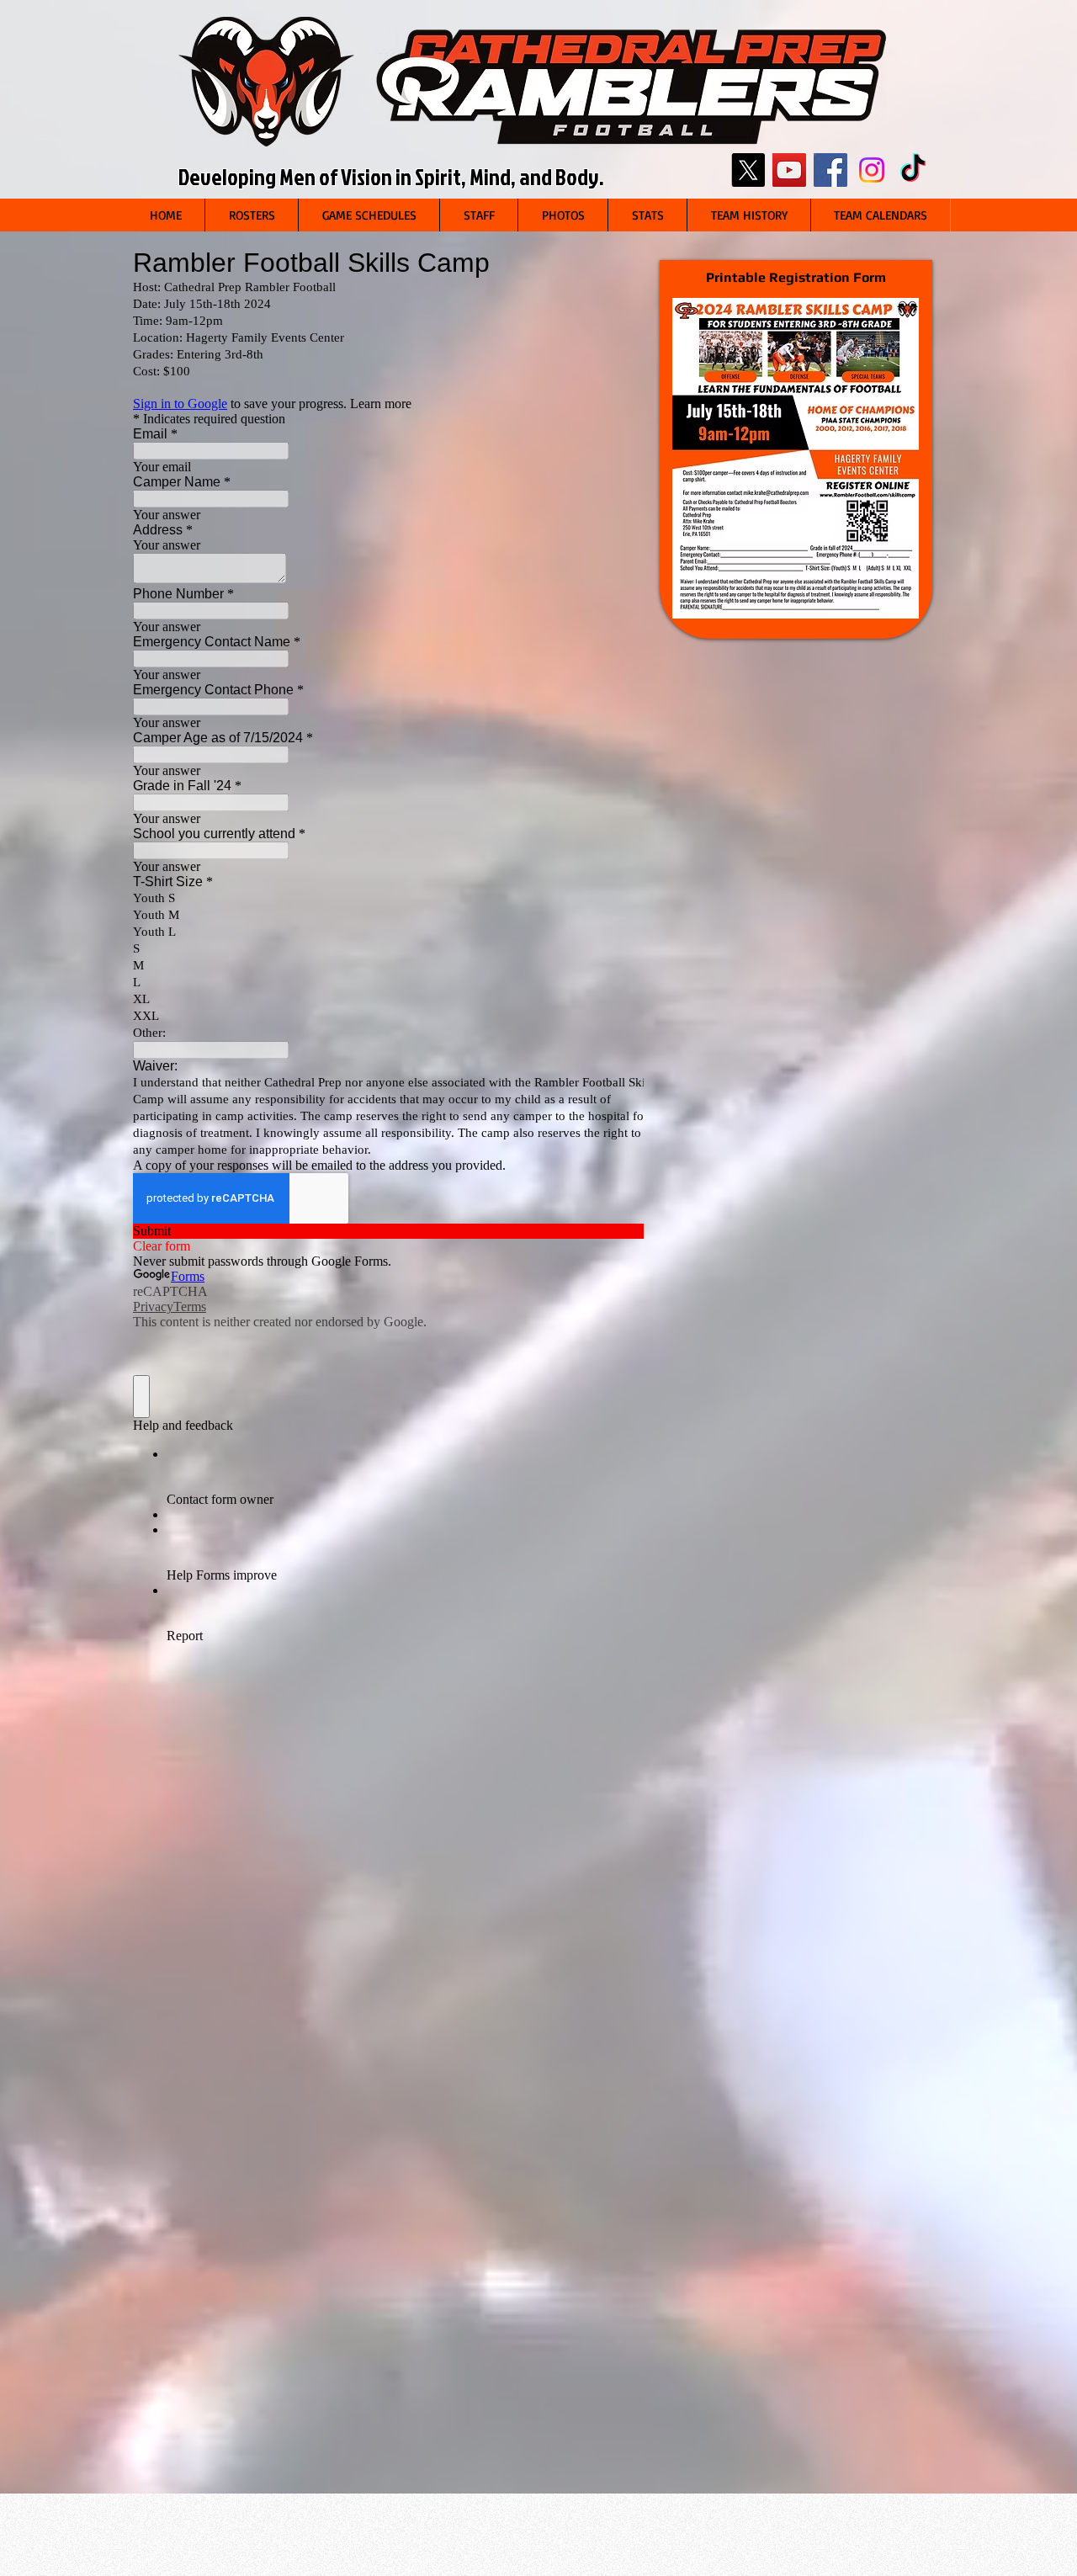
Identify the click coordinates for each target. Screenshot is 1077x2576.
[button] (251, 215)
